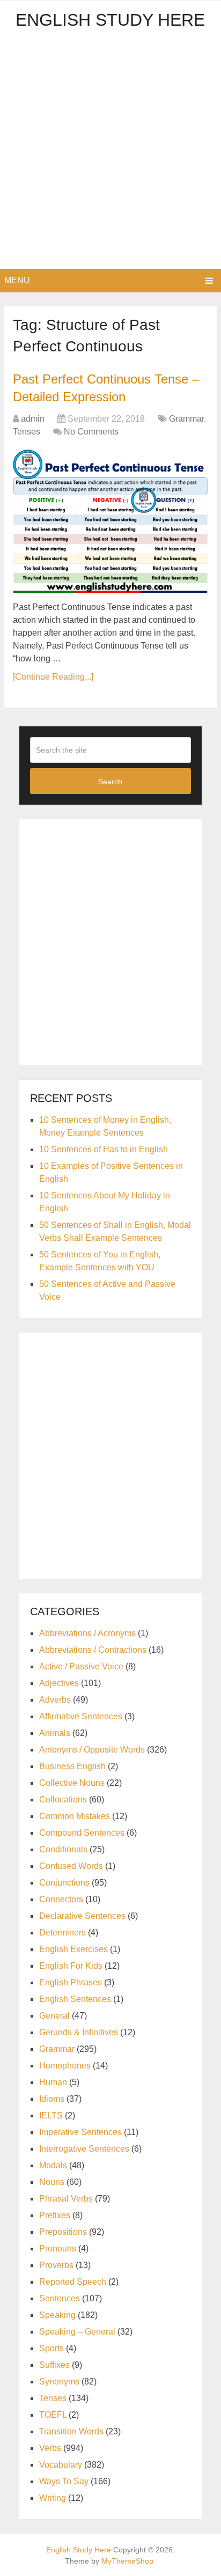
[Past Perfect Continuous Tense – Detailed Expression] (110, 521)
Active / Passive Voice (81, 1666)
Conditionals (63, 1849)
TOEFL (53, 2415)
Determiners (62, 1933)
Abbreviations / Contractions (93, 1650)
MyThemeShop (127, 2561)
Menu (17, 280)
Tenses (27, 432)
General (54, 2016)
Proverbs (56, 2265)
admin (33, 419)
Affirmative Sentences (81, 1716)
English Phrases (71, 1982)
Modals (53, 2165)
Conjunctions (64, 1883)
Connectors (61, 1899)
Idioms (52, 2099)
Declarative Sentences (82, 1916)
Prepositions (63, 2232)
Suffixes (54, 2365)
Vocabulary (61, 2465)
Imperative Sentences (80, 2132)
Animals (55, 1733)
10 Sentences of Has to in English (104, 1149)
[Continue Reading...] (53, 677)
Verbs (50, 2448)
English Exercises (73, 1949)
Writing (53, 2498)
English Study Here (110, 20)
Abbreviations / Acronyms (87, 1633)
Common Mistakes (75, 1816)
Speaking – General (77, 2332)
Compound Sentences (82, 1833)
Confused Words (71, 1866)
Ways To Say (64, 2481)
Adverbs (55, 1700)
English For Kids (71, 1966)
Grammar (186, 419)
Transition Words (71, 2431)
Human (53, 2082)
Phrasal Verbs (66, 2199)
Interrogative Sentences (84, 2149)
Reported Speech (73, 2282)
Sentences (60, 2298)
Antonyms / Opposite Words (92, 1750)
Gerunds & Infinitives (79, 2032)
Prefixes (55, 2215)
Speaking (57, 2315)
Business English (72, 1766)
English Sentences (75, 1999)
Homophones (65, 2066)
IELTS (51, 2115)
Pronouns (58, 2249)
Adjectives (59, 1683)
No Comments (91, 432)
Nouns (52, 2182)
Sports (51, 2348)
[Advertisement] (110, 153)
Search (110, 782)
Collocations (63, 1799)
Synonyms (59, 2382)
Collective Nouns (72, 1783)
